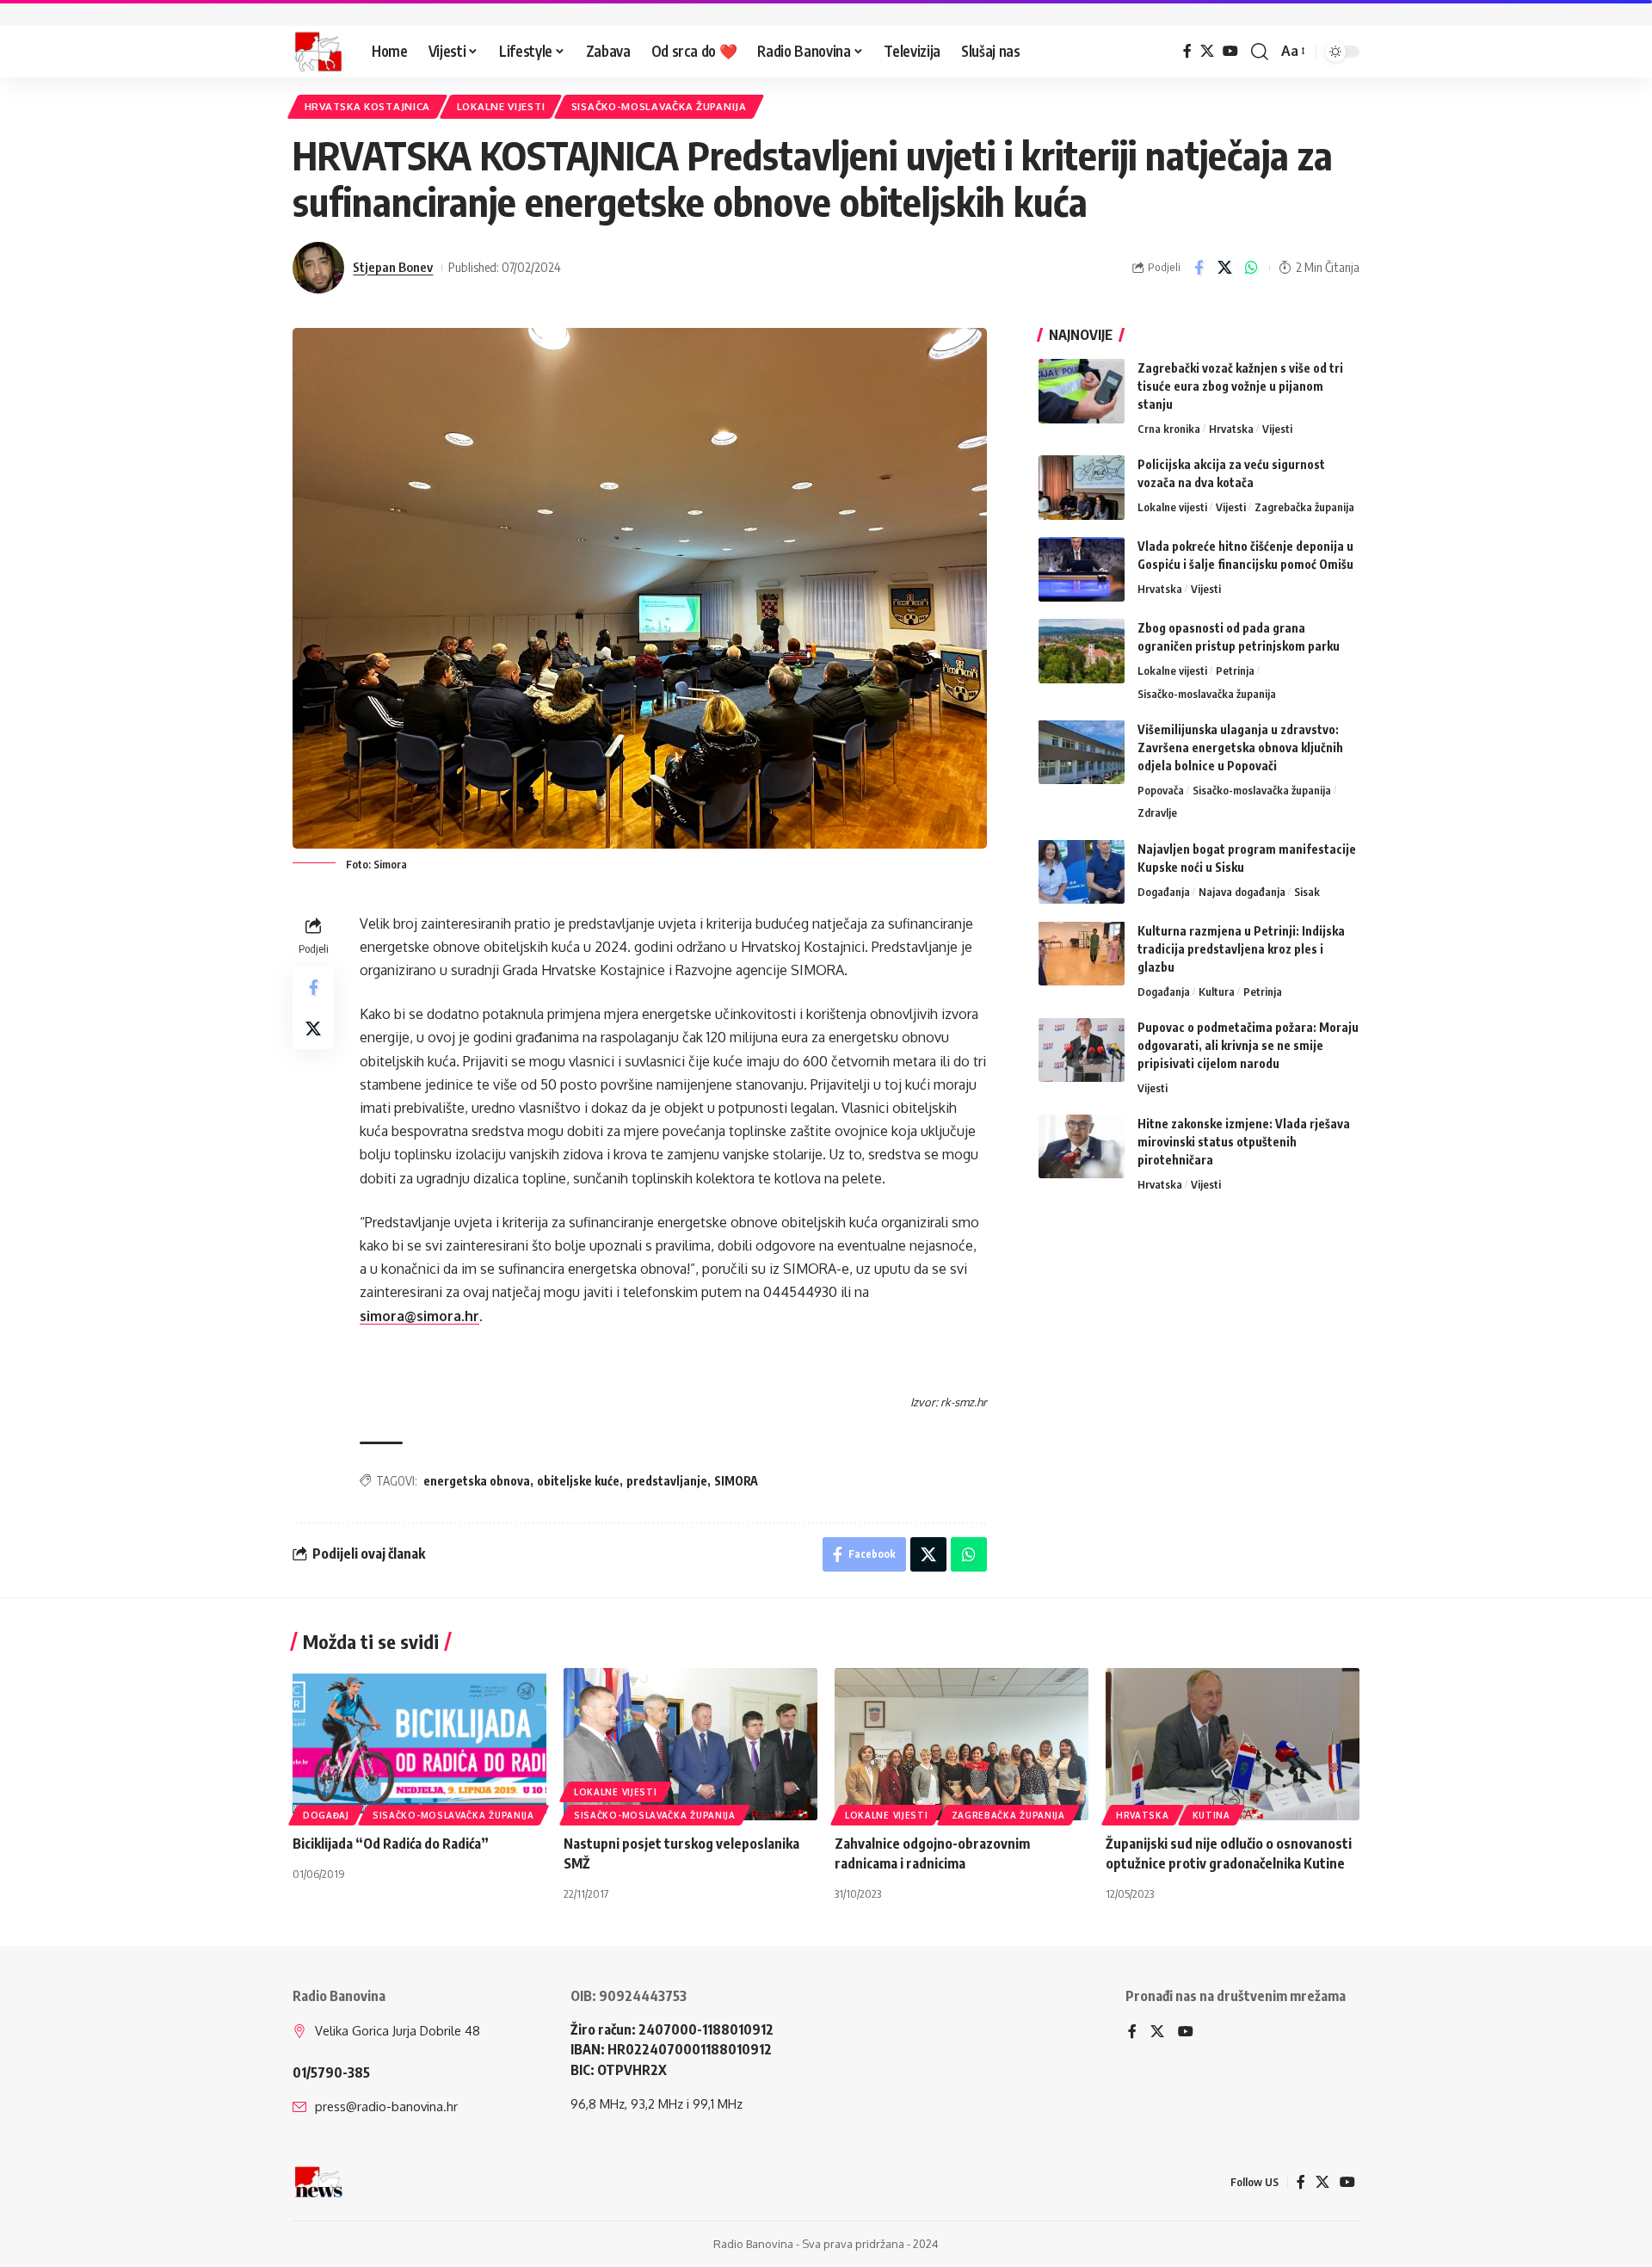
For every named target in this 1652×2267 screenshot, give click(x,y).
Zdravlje (1157, 812)
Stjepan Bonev (393, 267)
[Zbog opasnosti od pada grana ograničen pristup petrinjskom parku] (1082, 651)
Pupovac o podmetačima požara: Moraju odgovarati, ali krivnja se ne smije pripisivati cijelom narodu (1248, 1044)
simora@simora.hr (419, 1316)
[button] (1260, 52)
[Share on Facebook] (1199, 268)
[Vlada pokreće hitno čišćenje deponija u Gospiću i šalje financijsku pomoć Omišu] (1082, 569)
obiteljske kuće (578, 1481)
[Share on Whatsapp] (1252, 268)
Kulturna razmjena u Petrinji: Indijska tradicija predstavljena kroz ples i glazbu (1241, 948)
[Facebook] (1187, 51)
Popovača (1161, 789)
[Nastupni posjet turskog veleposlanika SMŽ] (690, 1744)
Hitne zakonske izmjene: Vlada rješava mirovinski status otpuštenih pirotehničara (1244, 1141)
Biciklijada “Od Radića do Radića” (391, 1844)
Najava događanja (1242, 891)
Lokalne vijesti (501, 106)
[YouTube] (1230, 51)
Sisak (1307, 891)
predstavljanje (667, 1481)
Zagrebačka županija (1304, 507)
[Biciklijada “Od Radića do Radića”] (419, 1744)
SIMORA (736, 1481)
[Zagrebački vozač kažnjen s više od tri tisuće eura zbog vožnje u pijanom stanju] (1082, 391)
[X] (1207, 51)
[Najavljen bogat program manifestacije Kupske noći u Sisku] (1082, 871)
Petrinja (1235, 670)
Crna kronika (1169, 429)
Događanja (1164, 891)
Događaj (326, 1815)
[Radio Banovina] (318, 52)
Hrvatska (1231, 429)
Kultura (1217, 991)
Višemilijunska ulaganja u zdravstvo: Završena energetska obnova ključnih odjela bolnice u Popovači (1240, 747)
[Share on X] (1225, 268)
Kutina (1211, 1815)
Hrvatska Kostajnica (367, 106)
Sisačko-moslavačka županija (659, 106)
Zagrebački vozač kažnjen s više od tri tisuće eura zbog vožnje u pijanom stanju (1240, 386)
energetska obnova (477, 1481)
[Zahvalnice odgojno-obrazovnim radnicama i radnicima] (962, 1744)
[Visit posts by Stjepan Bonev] (318, 268)
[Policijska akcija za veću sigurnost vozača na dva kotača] (1082, 488)
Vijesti (1277, 429)
